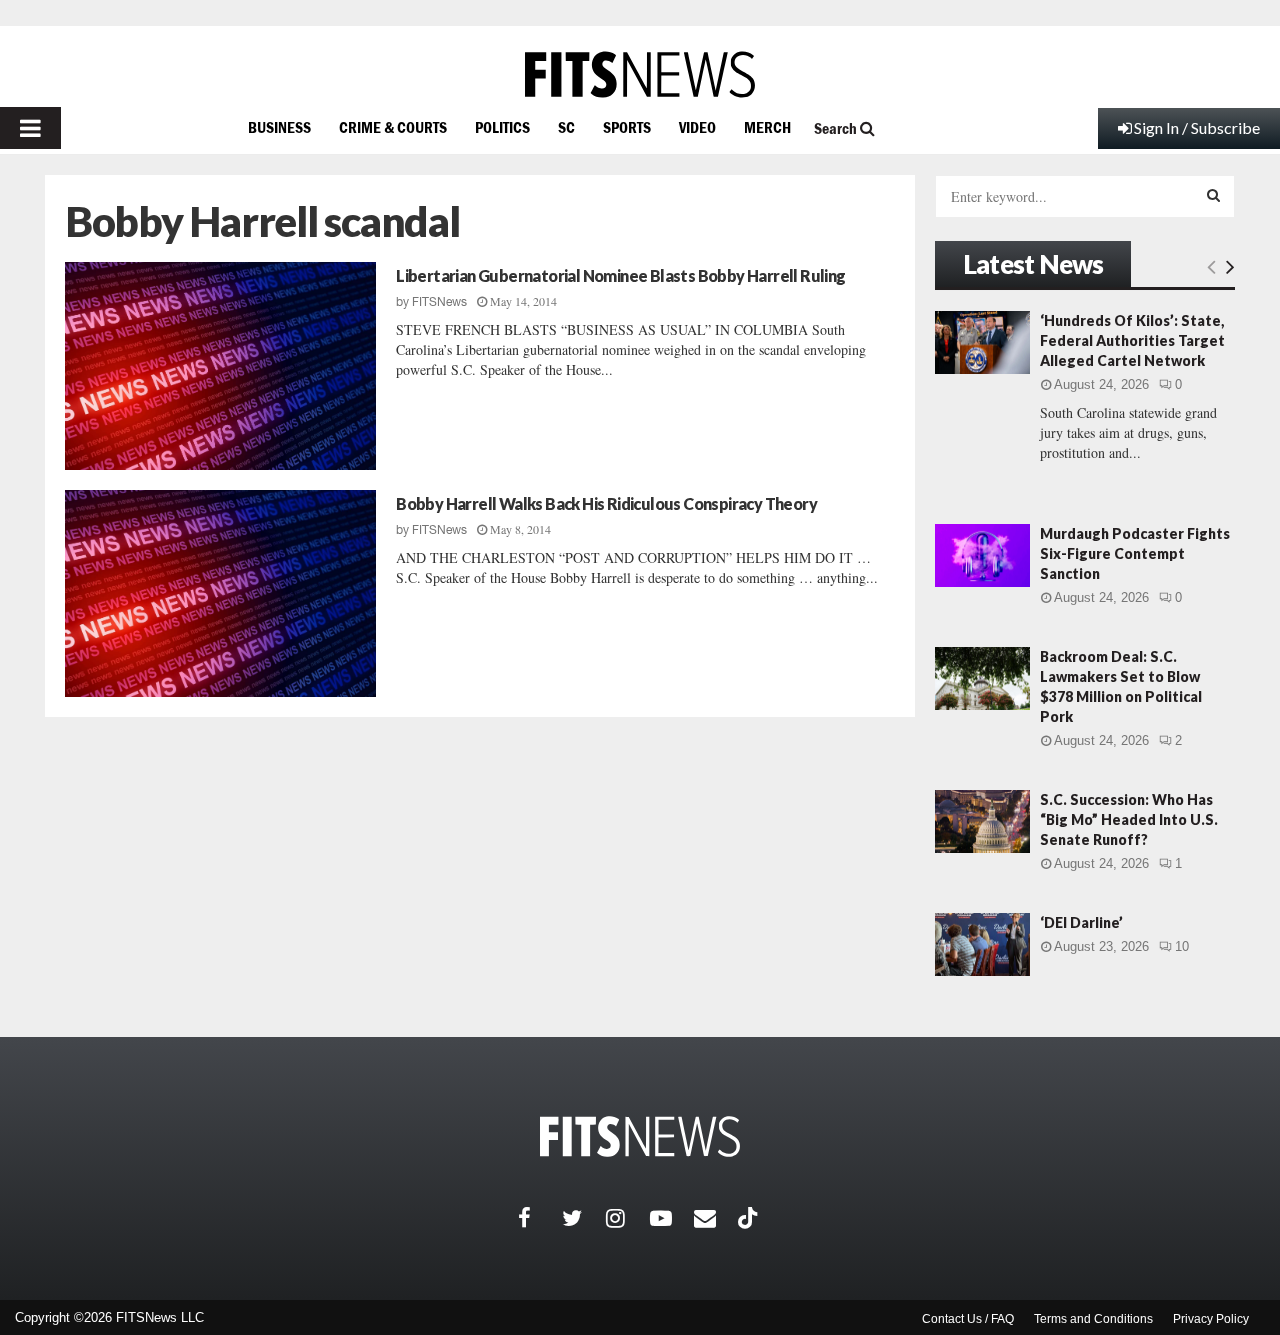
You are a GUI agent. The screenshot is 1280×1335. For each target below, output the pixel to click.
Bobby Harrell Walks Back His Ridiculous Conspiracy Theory (606, 503)
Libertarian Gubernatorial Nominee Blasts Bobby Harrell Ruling (620, 275)
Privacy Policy (1211, 1319)
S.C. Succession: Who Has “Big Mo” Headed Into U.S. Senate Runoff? (1129, 819)
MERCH (767, 127)
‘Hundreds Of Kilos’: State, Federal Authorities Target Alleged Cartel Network (1132, 340)
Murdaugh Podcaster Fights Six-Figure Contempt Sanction (1135, 553)
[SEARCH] (1213, 195)
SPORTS (627, 127)
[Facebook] (540, 1218)
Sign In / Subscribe (1197, 127)
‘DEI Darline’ (1081, 922)
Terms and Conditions (1093, 1319)
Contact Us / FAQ (968, 1319)
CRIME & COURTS (393, 127)
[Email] (716, 1218)
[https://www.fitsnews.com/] (640, 74)
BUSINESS (279, 127)
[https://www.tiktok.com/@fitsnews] (750, 1218)
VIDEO (697, 127)
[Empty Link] (1211, 266)
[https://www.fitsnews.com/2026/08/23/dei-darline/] (982, 944)
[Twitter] (584, 1218)
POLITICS (502, 127)
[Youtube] (672, 1218)
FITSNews (439, 302)
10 (1182, 946)
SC (566, 127)
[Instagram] (628, 1218)
